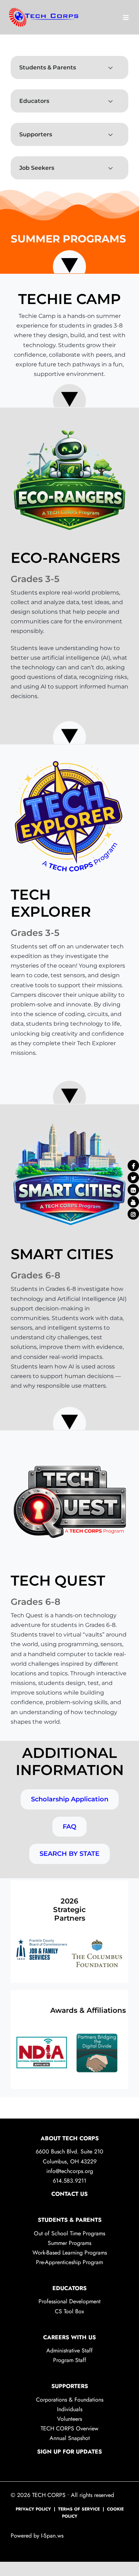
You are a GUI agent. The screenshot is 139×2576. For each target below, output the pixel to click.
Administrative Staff (69, 2359)
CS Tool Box (69, 2320)
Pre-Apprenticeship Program (69, 2271)
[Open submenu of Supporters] (111, 134)
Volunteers (69, 2427)
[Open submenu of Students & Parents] (111, 67)
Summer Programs (69, 2252)
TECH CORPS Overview (69, 2437)
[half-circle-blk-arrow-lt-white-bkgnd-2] (69, 260)
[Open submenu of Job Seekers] (111, 168)
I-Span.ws (51, 2544)
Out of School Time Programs (69, 2242)
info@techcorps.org (70, 2180)
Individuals (70, 2418)
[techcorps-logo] (45, 17)
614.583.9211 (69, 2189)
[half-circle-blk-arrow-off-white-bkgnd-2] (69, 394)
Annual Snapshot (70, 2447)
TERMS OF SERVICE (79, 2518)
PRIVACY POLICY (33, 2518)
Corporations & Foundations (70, 2408)
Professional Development (69, 2310)
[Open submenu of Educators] (111, 101)
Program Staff (70, 2369)
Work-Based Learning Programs (70, 2261)
